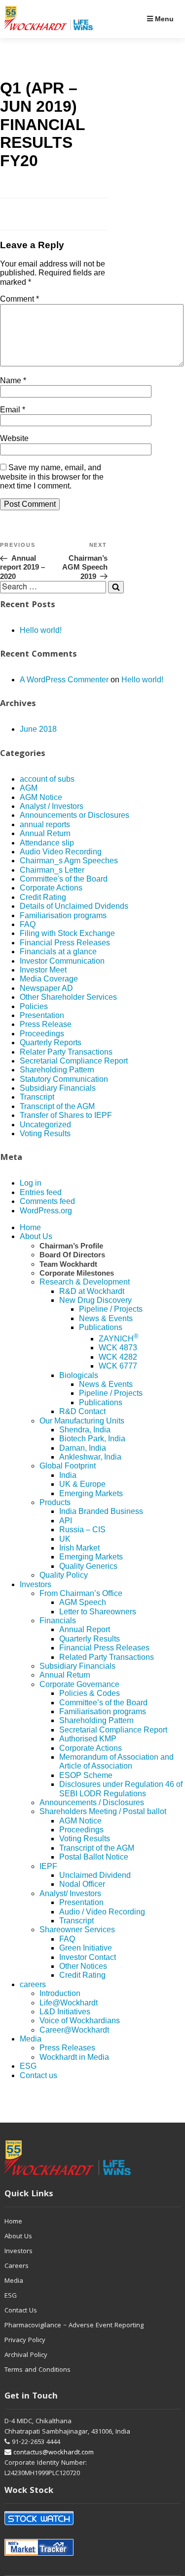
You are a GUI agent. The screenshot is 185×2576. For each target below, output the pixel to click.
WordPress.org (46, 1211)
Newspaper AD (46, 988)
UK (65, 1539)
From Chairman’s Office (81, 1593)
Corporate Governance (79, 1684)
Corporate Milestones (77, 1273)
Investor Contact (88, 1957)
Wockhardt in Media (74, 2057)
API (66, 1521)
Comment (19, 299)
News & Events (106, 1318)
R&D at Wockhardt (92, 1291)
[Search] (116, 587)
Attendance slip (47, 843)
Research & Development (85, 1282)
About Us (36, 1236)
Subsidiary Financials (58, 1088)
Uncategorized (45, 1125)
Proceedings (42, 1034)
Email (13, 410)
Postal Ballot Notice (94, 1857)
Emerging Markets (91, 1493)
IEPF (48, 1866)
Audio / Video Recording (102, 1912)
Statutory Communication (64, 1079)
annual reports (45, 824)
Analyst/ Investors (70, 1893)
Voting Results (45, 1133)
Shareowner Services (77, 1930)
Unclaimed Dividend (95, 1875)
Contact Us (21, 2311)
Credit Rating (43, 897)
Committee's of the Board (64, 879)
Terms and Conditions (37, 2370)
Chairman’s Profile (71, 1246)
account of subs (47, 779)
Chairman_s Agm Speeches (69, 861)
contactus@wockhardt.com (53, 2453)
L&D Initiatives (65, 2012)
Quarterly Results (90, 1639)
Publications (101, 1327)
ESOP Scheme (86, 1775)
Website (14, 438)
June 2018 (38, 729)
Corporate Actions (51, 888)
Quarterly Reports (51, 1043)
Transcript (37, 1097)
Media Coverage (49, 979)
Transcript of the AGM (57, 1106)
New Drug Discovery (95, 1300)
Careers (17, 2266)
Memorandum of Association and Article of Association (116, 1761)
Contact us (38, 2075)
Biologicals (79, 1375)
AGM (29, 788)
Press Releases (67, 2048)
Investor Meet (43, 970)
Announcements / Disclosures (92, 1802)
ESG (28, 2066)
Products (55, 1502)
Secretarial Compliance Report (74, 1061)
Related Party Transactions (107, 1657)
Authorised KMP (88, 1739)
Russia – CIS (82, 1530)
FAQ (28, 924)
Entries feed (41, 1192)
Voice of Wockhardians (80, 2021)
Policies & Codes (90, 1693)
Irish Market (79, 1548)
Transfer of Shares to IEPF (66, 1115)
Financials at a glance (58, 952)
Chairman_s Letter (52, 870)
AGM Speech (83, 1602)
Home (30, 1227)
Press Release (46, 1024)
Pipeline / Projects (111, 1309)
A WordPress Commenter (64, 680)
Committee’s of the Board (103, 1703)
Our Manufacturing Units (82, 1421)
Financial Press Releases (65, 943)
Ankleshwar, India (90, 1457)
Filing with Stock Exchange (67, 933)
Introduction (60, 1993)
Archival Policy (26, 2355)
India (68, 1475)
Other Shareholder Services (68, 997)
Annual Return (45, 833)
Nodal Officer (82, 1884)
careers (33, 1984)
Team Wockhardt (68, 1264)
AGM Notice (41, 797)
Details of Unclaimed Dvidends (74, 906)
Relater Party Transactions (66, 1052)
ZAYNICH (119, 1339)
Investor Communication (62, 961)
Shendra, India (85, 1430)
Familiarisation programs (63, 915)
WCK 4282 (118, 1357)
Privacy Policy (25, 2341)
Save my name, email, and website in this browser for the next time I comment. (52, 477)
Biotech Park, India (92, 1439)
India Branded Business (101, 1511)
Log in (31, 1183)
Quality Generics (88, 1566)
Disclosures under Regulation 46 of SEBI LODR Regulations (121, 1789)
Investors (36, 1584)
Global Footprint (68, 1466)
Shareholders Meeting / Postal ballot (103, 1811)
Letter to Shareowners (98, 1612)
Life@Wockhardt (69, 2003)
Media (31, 2039)
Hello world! (41, 630)
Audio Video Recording (61, 852)
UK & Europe (82, 1484)
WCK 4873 (118, 1348)
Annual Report (85, 1629)
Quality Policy (64, 1575)
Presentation (42, 1015)
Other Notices (83, 1966)
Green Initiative (86, 1948)
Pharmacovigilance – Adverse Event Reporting (74, 2326)
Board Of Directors (72, 1255)
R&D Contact (82, 1411)
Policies (34, 1006)
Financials (58, 1621)
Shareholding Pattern (57, 1070)
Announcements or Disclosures (74, 815)
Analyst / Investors (52, 806)
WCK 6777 (118, 1366)
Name (13, 380)
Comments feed (47, 1201)
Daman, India (83, 1448)
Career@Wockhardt (74, 2030)
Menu (163, 19)
